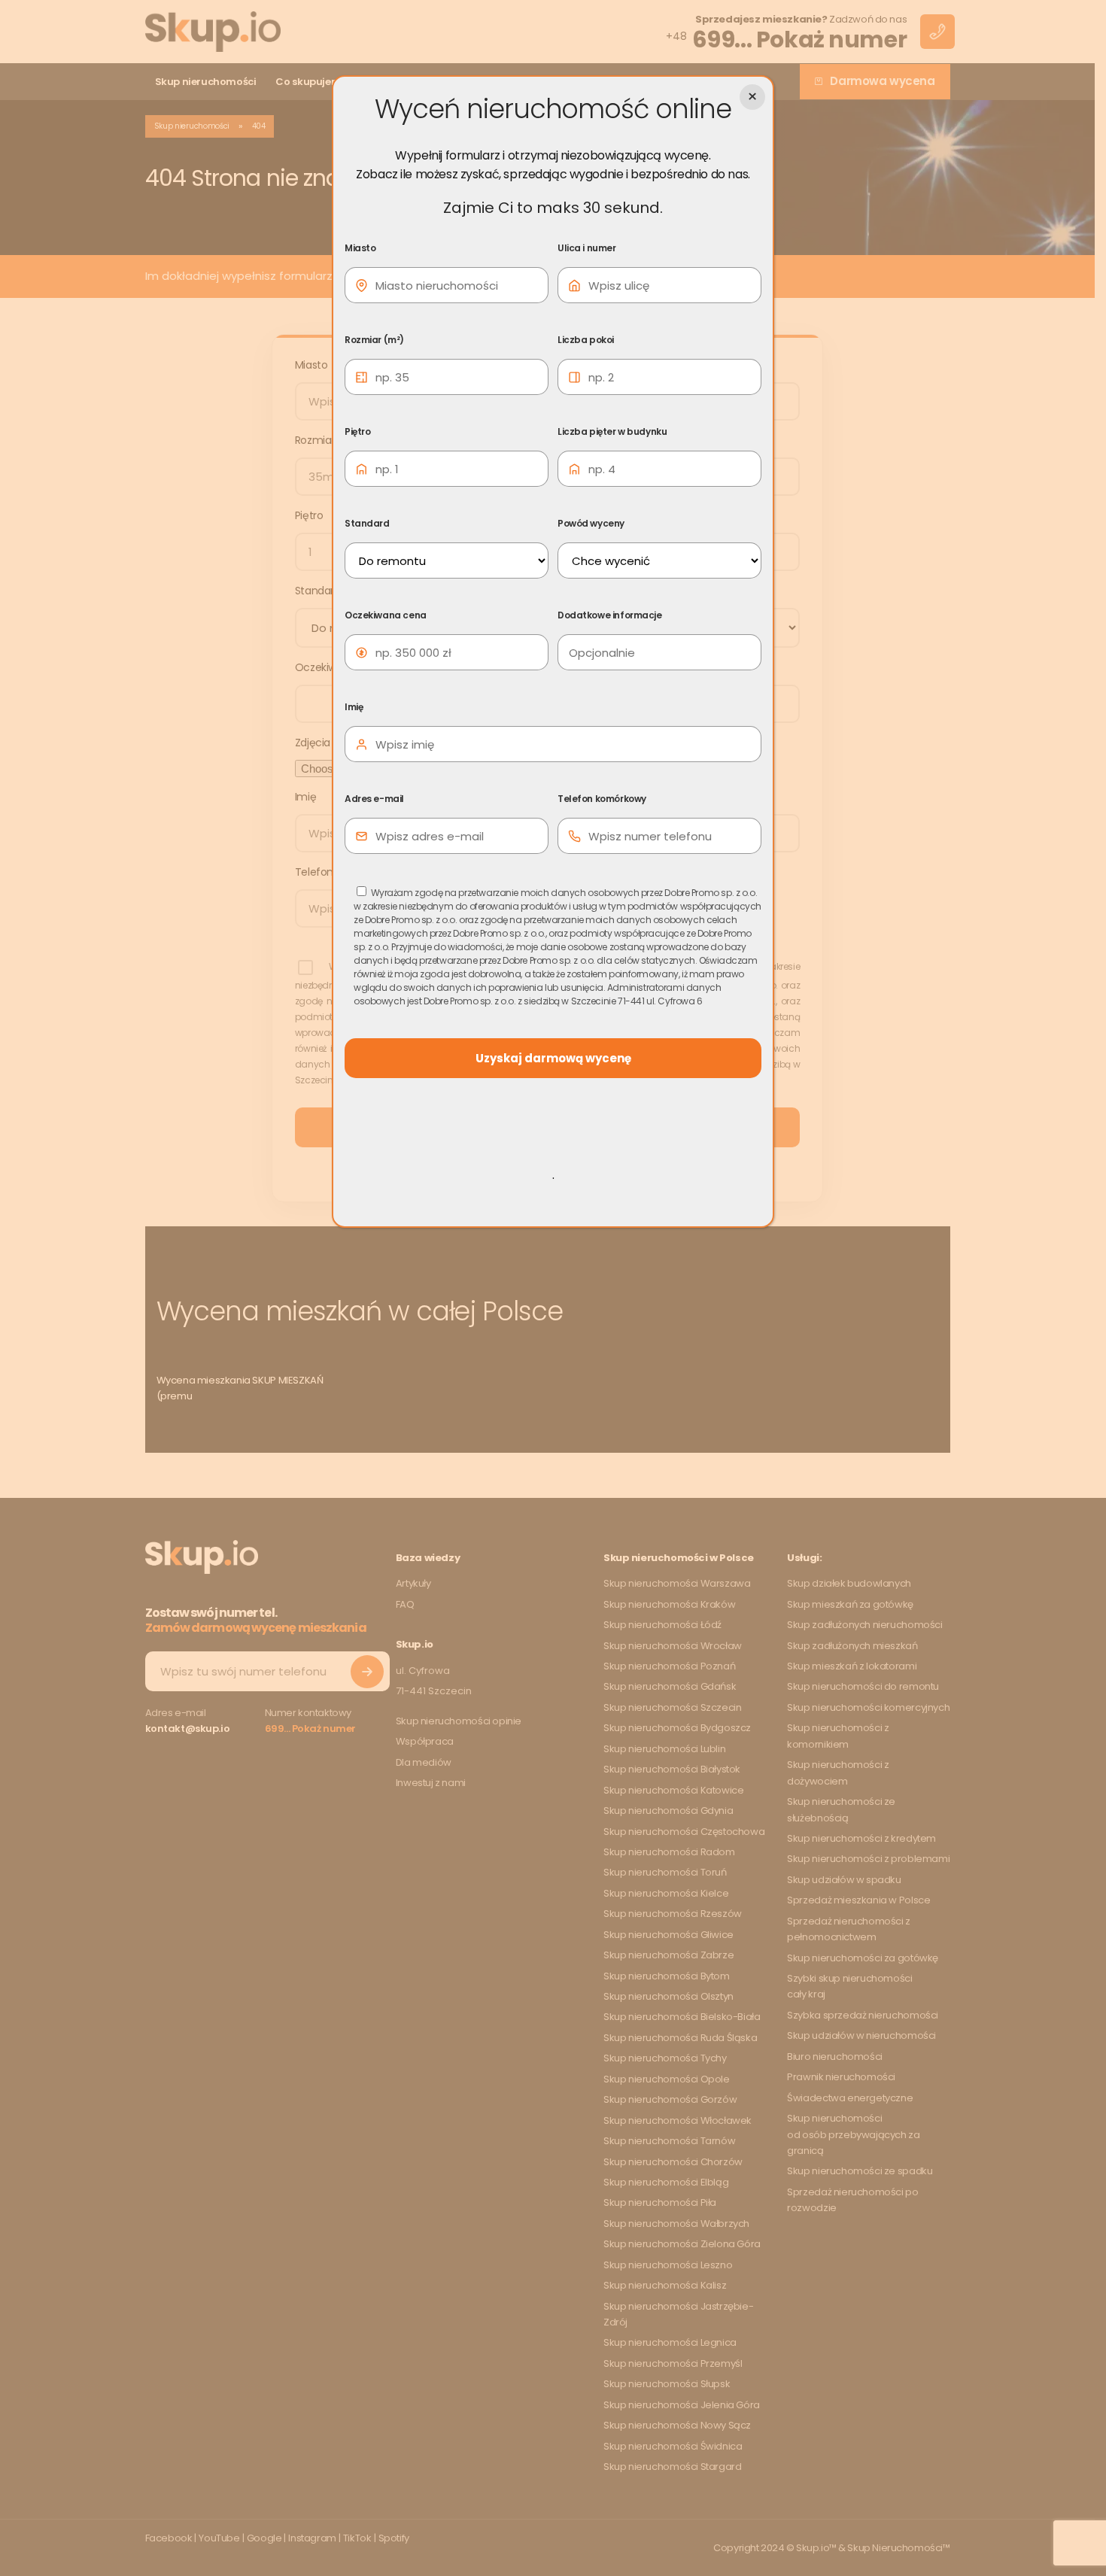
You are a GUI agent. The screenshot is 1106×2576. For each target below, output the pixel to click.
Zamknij (752, 97)
